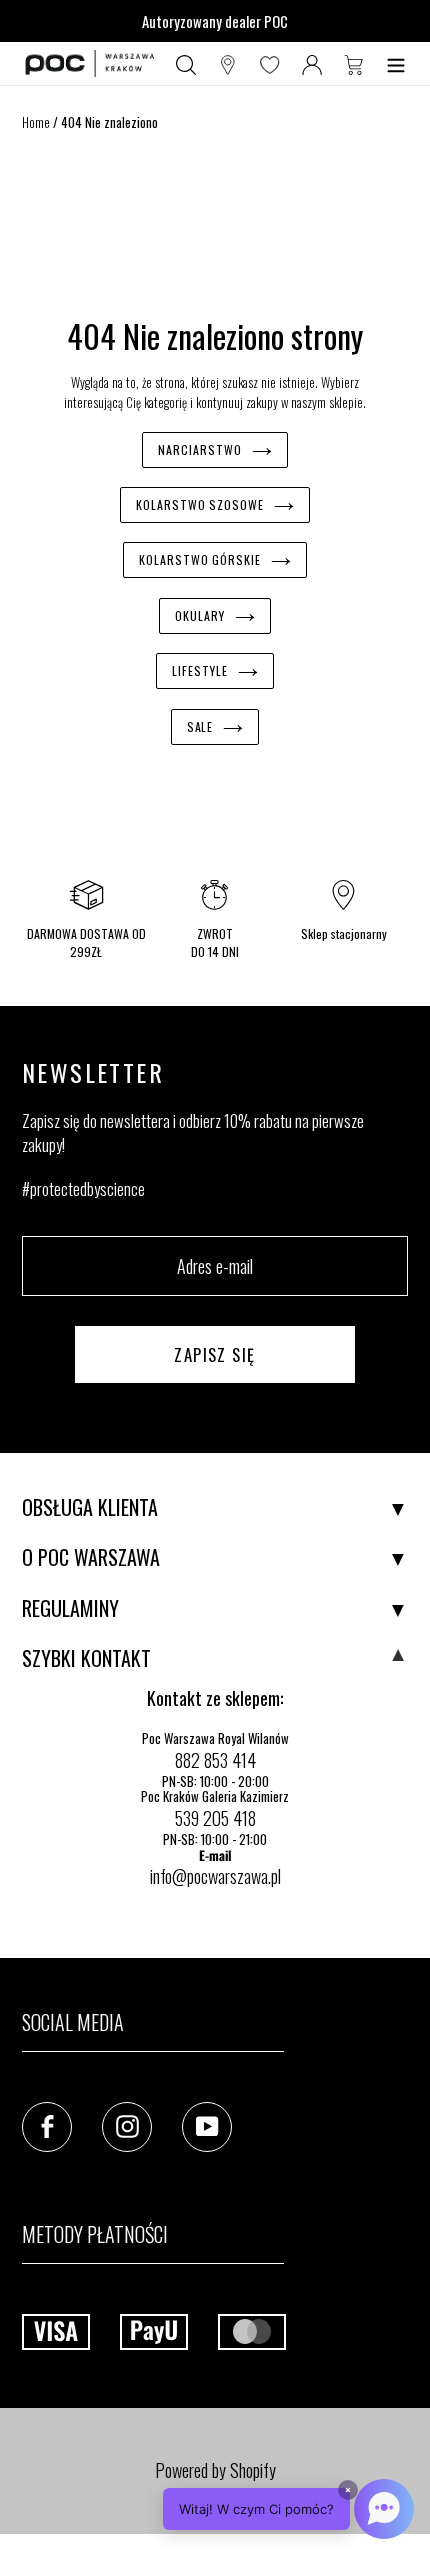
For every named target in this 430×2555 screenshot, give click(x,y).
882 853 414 (215, 1760)
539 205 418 (215, 1818)
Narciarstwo (200, 449)
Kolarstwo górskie (200, 559)
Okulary (200, 615)
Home (36, 122)
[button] (288, 2509)
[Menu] (396, 64)
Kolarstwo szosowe (200, 504)
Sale (200, 726)
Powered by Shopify (215, 2470)
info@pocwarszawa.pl (215, 1876)
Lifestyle (200, 670)
